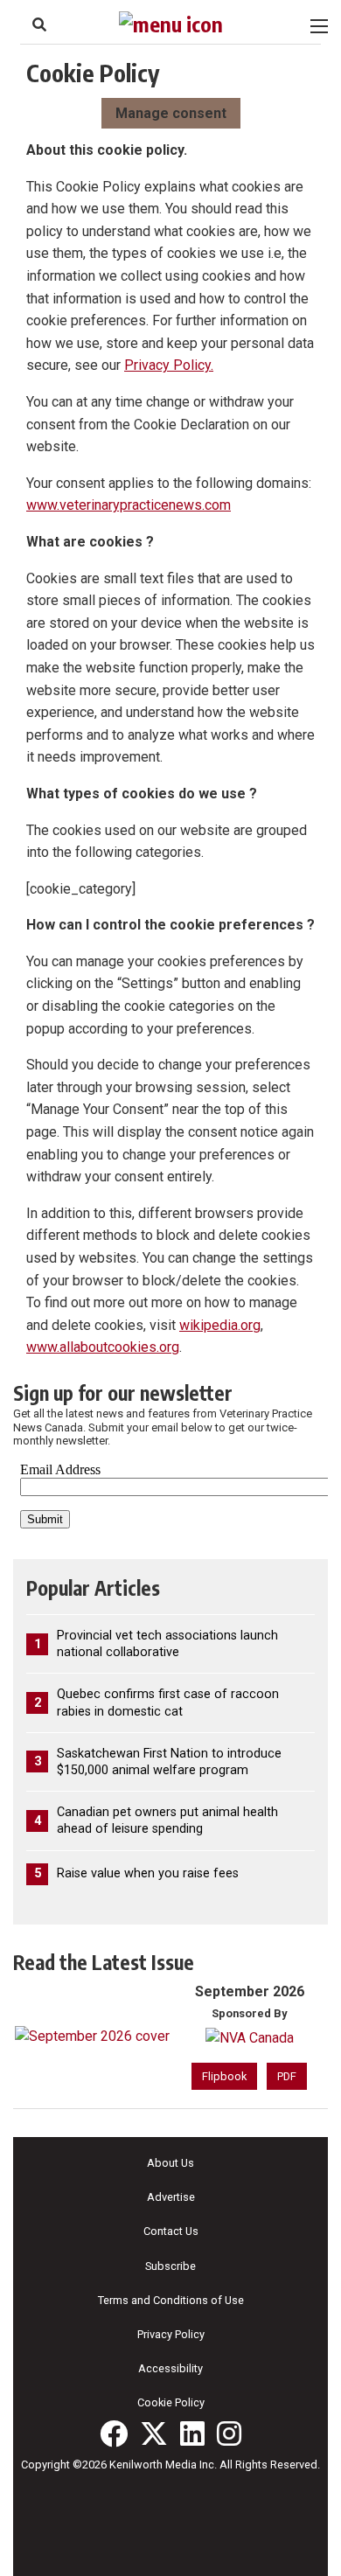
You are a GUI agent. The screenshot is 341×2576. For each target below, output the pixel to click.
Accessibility (170, 2368)
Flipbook (224, 2076)
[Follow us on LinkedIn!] (192, 2433)
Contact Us (171, 2231)
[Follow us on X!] (154, 2433)
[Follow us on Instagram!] (229, 2433)
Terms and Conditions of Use (171, 2300)
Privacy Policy (171, 2334)
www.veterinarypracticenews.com (129, 505)
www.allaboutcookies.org (103, 1347)
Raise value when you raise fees (148, 1873)
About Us (170, 2163)
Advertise (171, 2197)
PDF (287, 2076)
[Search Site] (39, 24)
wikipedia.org (220, 1325)
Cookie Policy (171, 2402)
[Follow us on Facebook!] (114, 2433)
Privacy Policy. (169, 365)
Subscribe (170, 2266)
